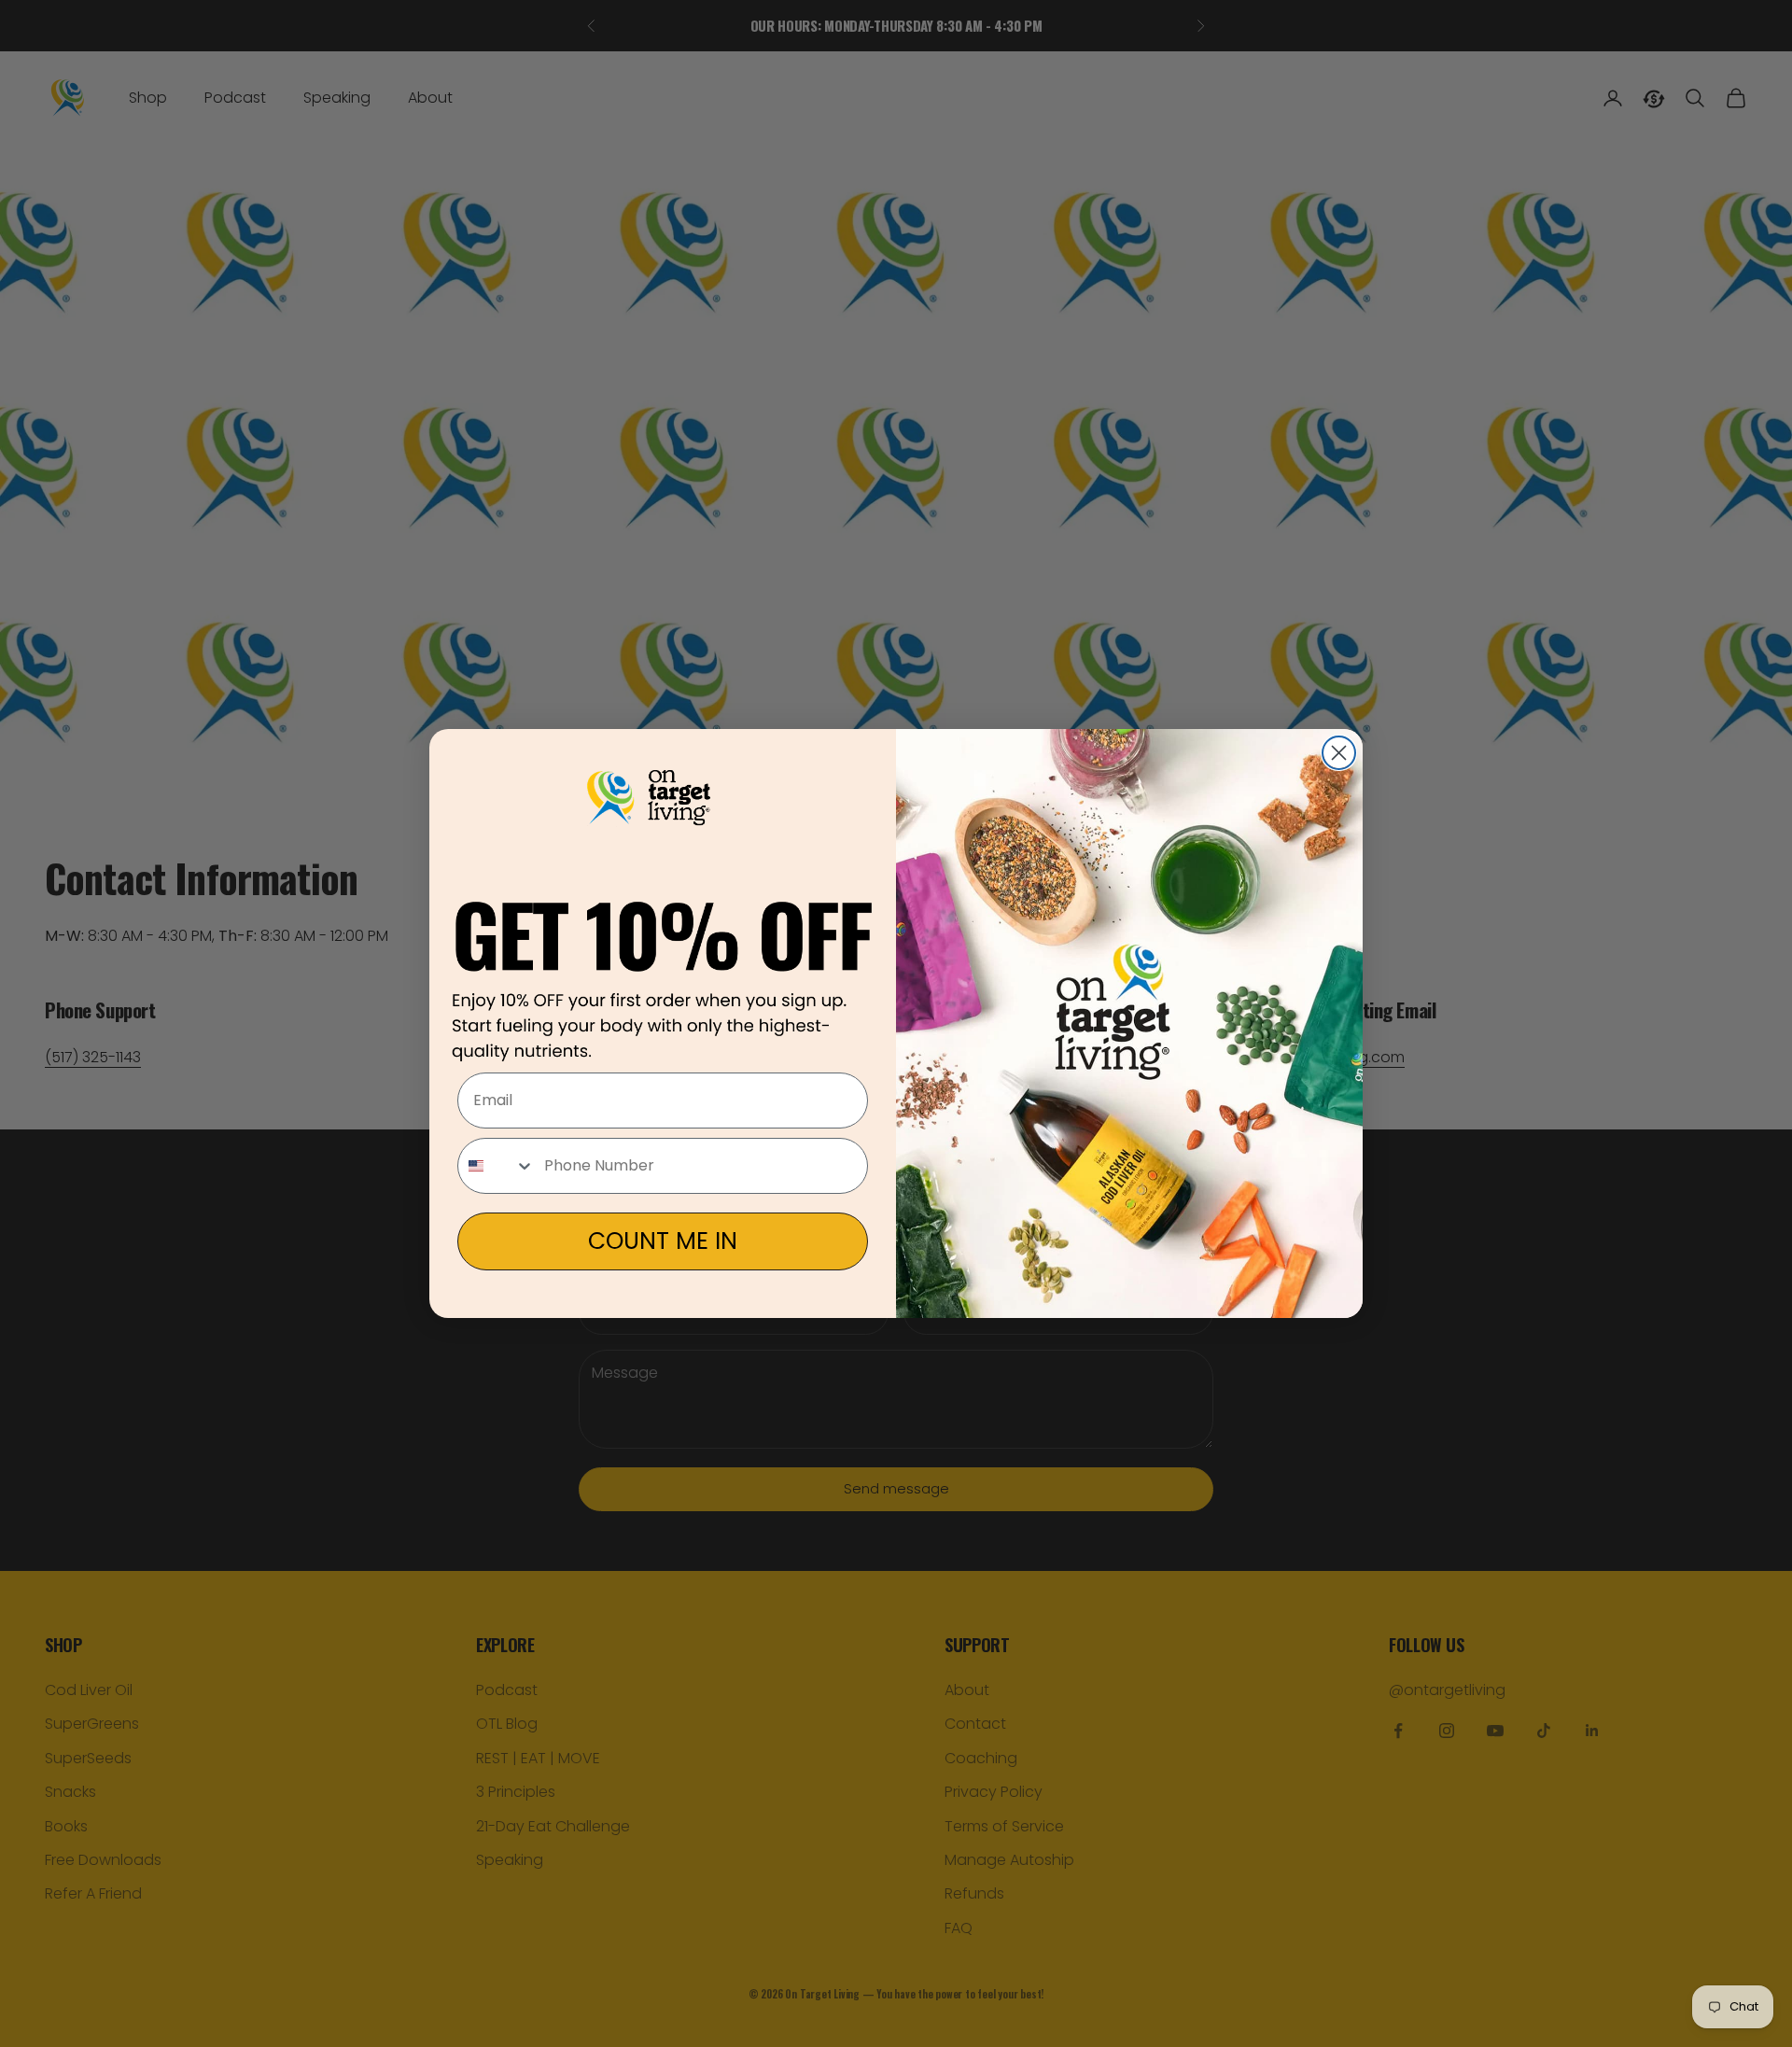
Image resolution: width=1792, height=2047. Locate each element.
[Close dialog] (1339, 753)
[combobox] (497, 1166)
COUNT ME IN (663, 1241)
